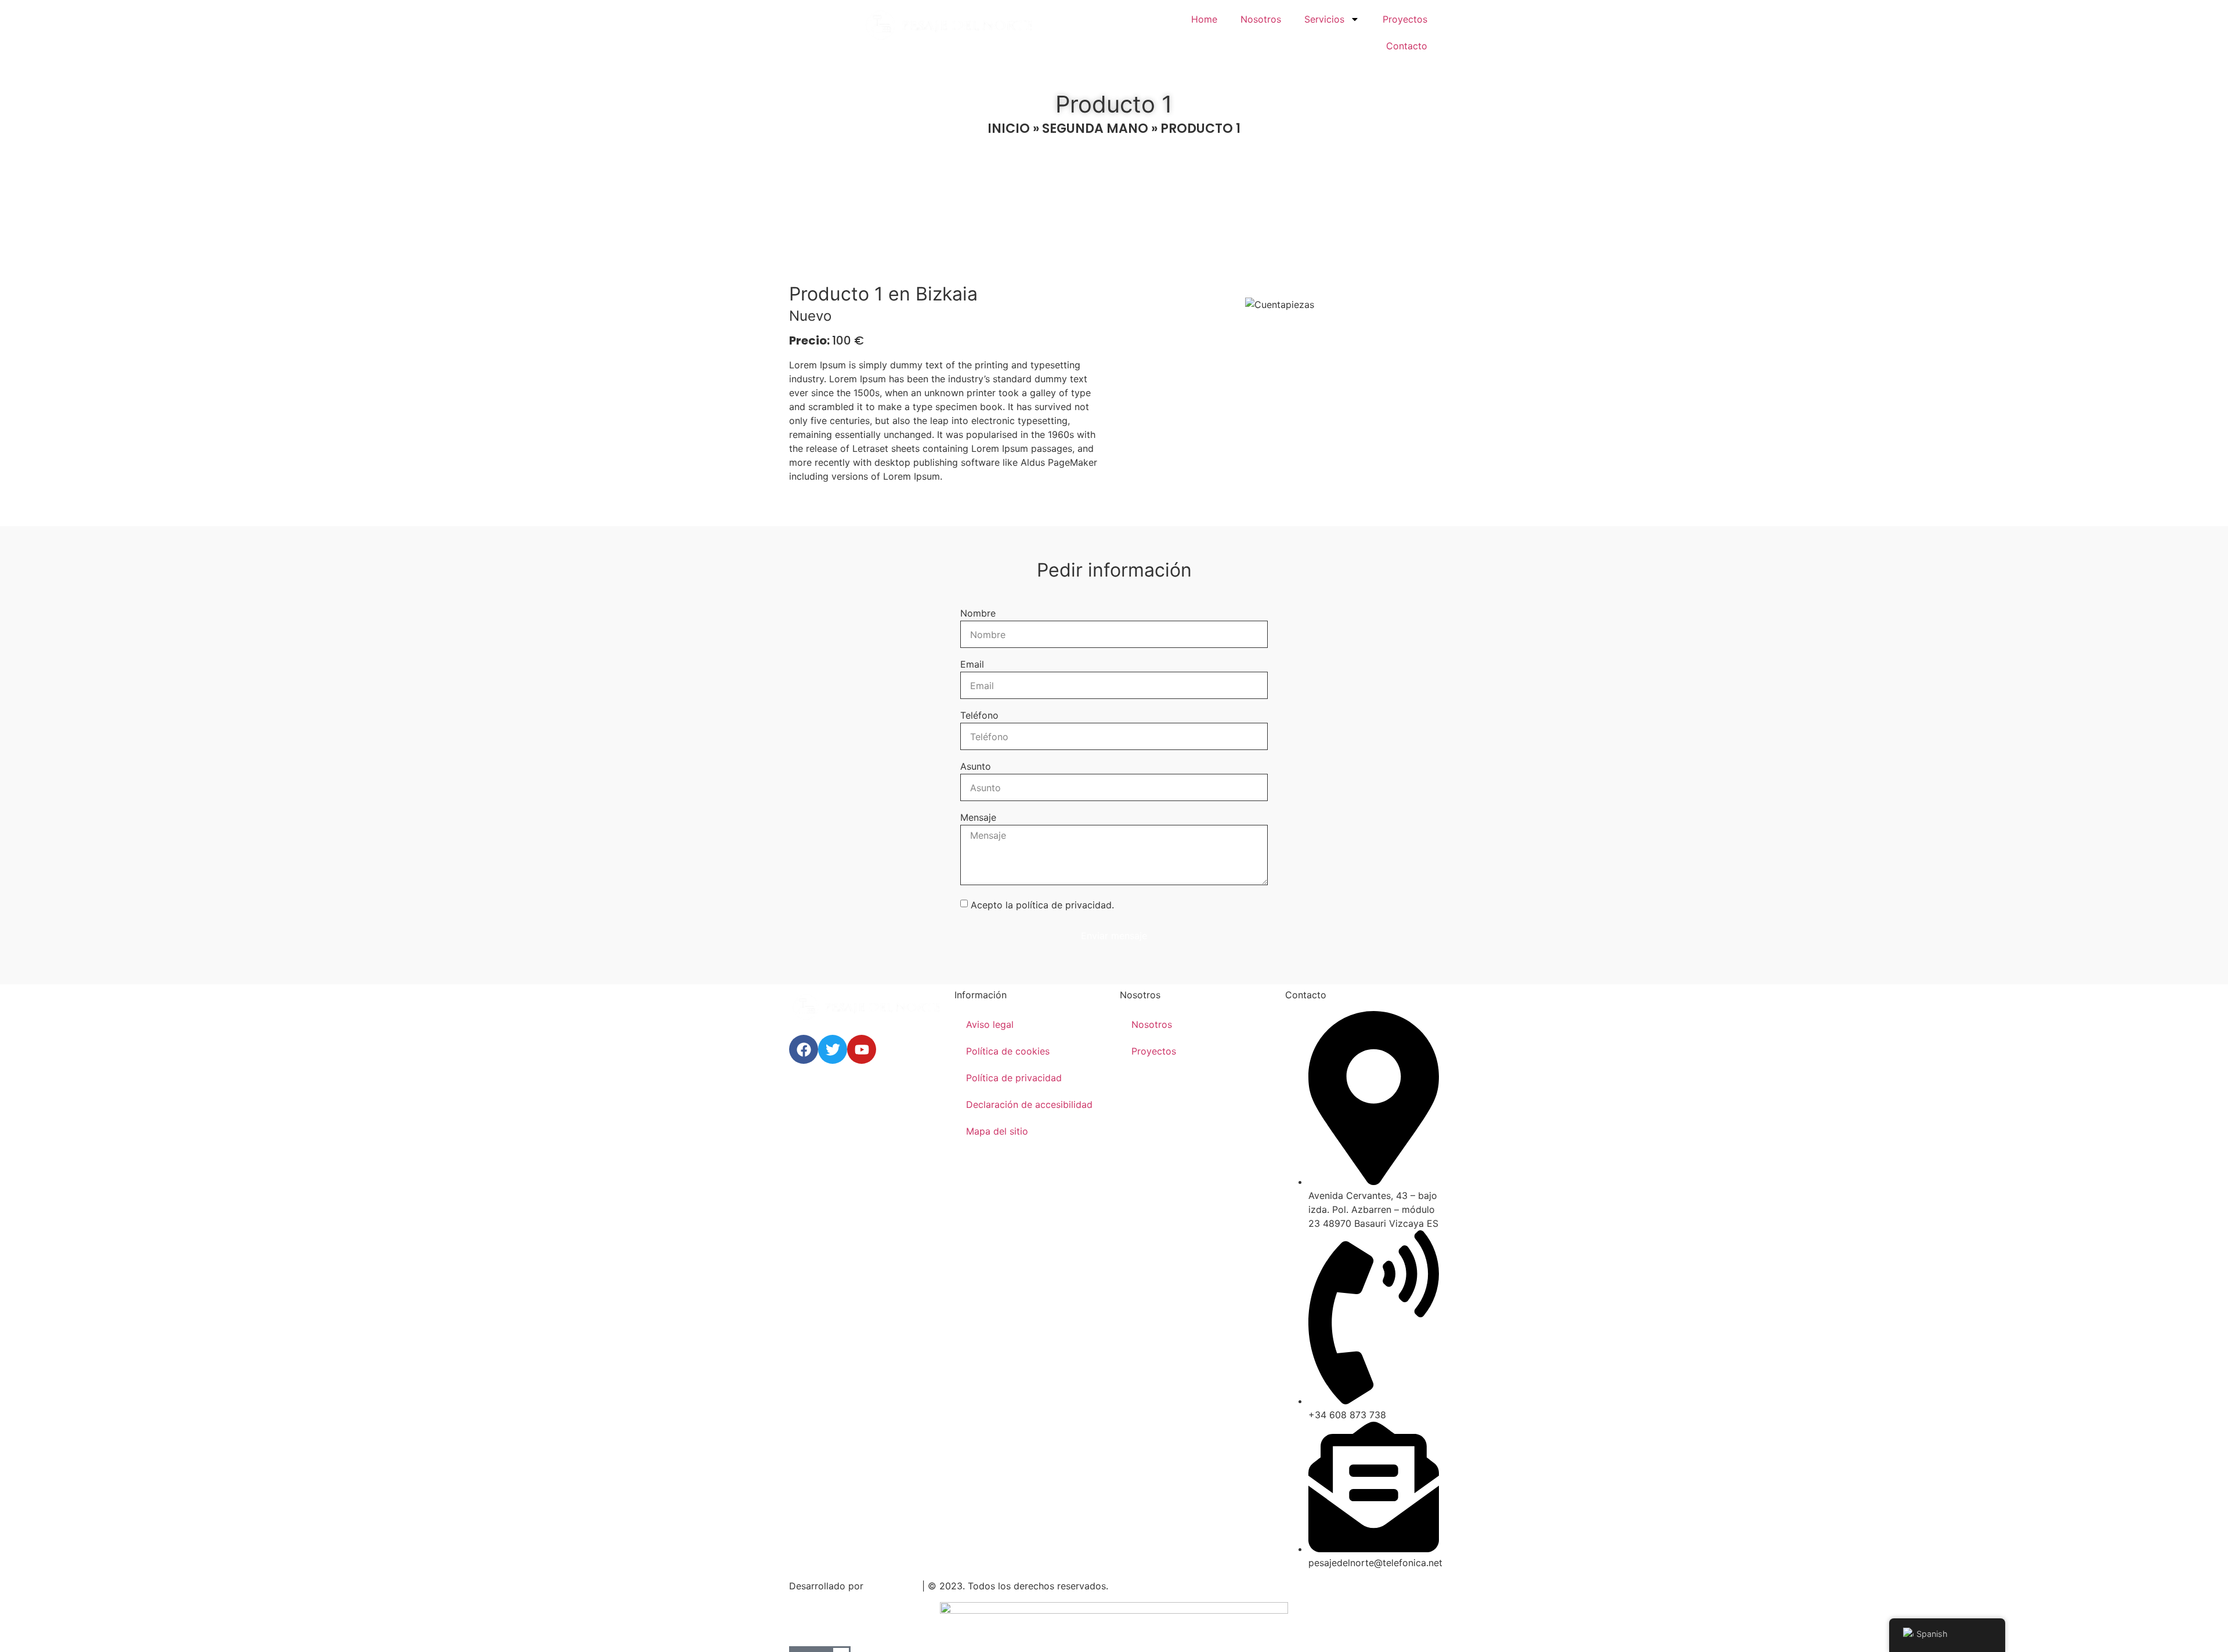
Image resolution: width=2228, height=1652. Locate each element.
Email (972, 665)
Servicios (1324, 19)
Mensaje (978, 818)
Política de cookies (1008, 1051)
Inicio (1009, 128)
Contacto (1407, 46)
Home (1204, 19)
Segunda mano (1095, 128)
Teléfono (979, 716)
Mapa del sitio (997, 1131)
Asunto (976, 767)
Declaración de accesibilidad (1029, 1104)
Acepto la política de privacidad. (1042, 905)
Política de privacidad (1014, 1078)
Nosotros (1261, 19)
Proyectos (1405, 19)
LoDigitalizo (893, 1586)
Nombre (978, 614)
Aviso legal (990, 1024)
